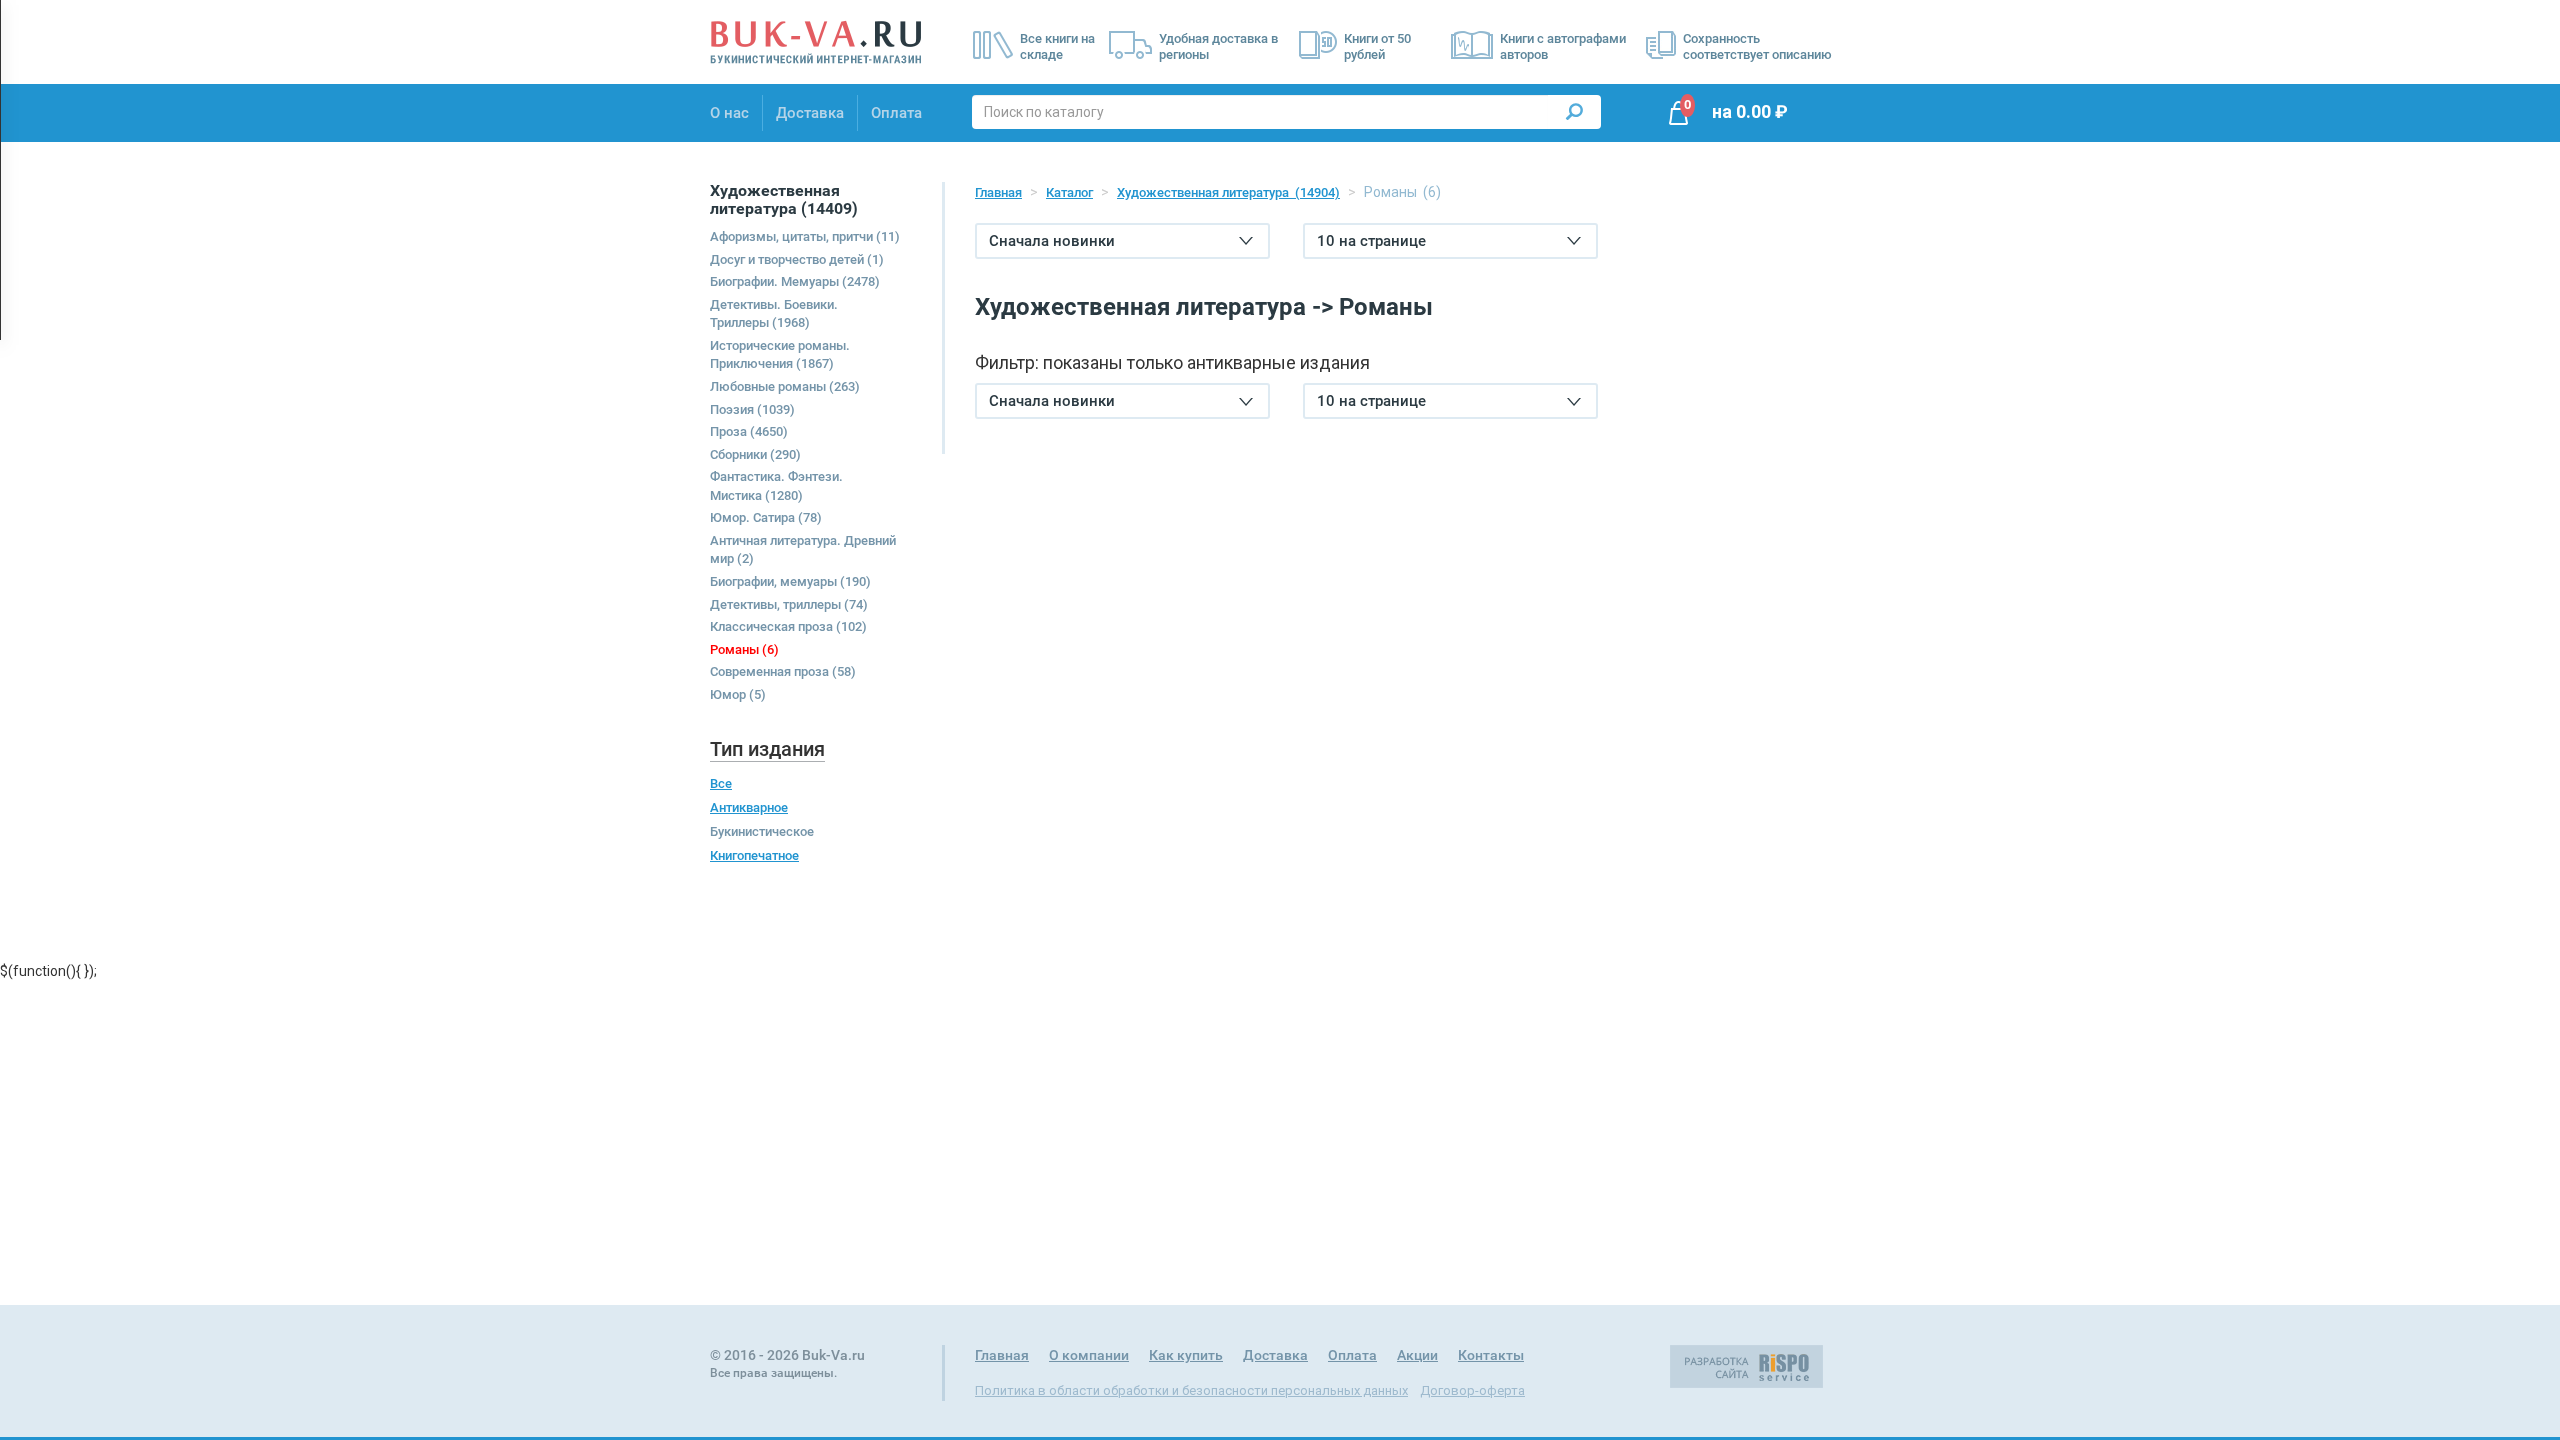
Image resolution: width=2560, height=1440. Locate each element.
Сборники (755, 454)
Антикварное (749, 807)
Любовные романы (785, 386)
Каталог (1069, 192)
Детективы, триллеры (789, 604)
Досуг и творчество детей (797, 259)
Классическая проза (788, 626)
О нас (729, 113)
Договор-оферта (1472, 1390)
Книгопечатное (754, 855)
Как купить (1186, 1355)
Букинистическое (762, 831)
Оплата (896, 113)
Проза (749, 431)
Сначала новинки (1052, 241)
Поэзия (752, 409)
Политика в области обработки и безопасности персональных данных (1191, 1390)
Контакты (1491, 1355)
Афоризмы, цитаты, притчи (805, 236)
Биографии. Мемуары (795, 281)
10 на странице (1371, 241)
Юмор (738, 694)
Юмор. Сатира (766, 517)
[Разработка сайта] (1746, 1365)
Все (721, 783)
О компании (1089, 1355)
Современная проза (783, 671)
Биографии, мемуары (790, 581)
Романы (744, 649)
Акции (1417, 1355)
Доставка (810, 113)
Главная (998, 192)
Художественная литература (1228, 192)
